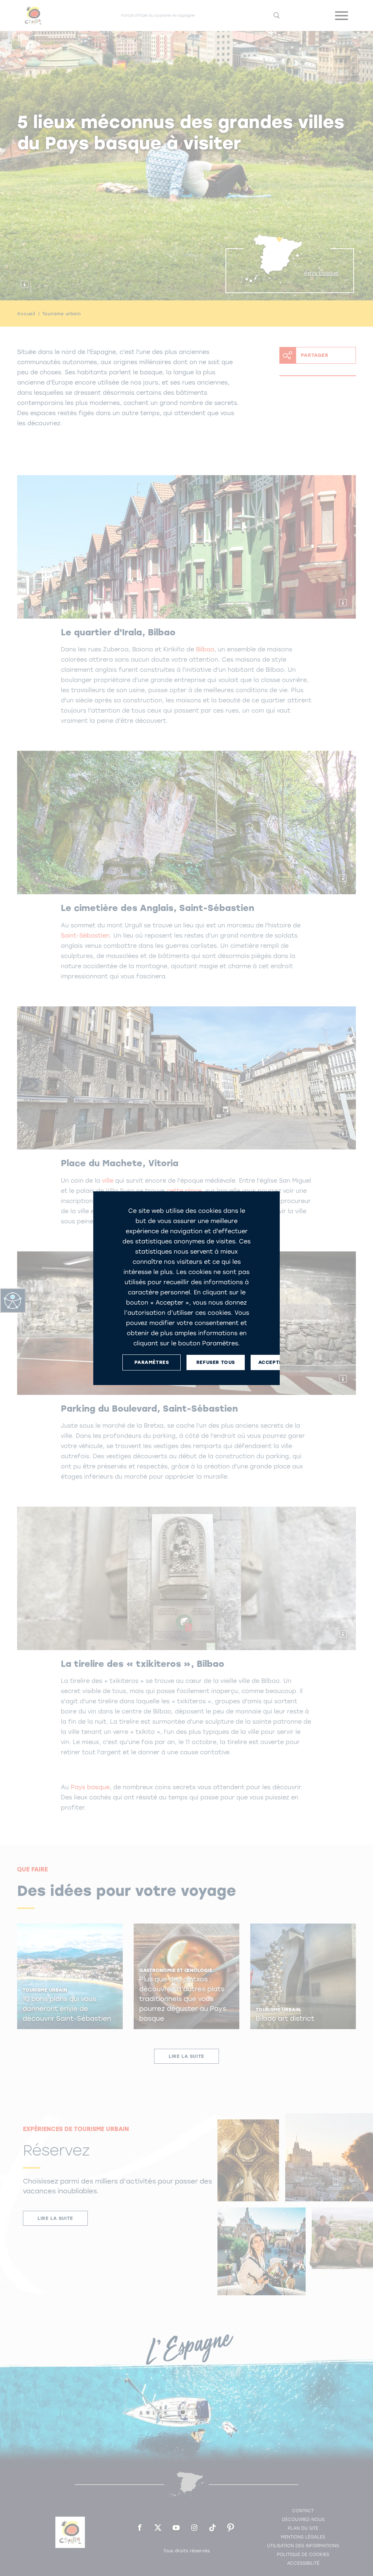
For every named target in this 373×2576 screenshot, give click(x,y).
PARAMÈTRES (152, 1362)
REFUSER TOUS (216, 1362)
